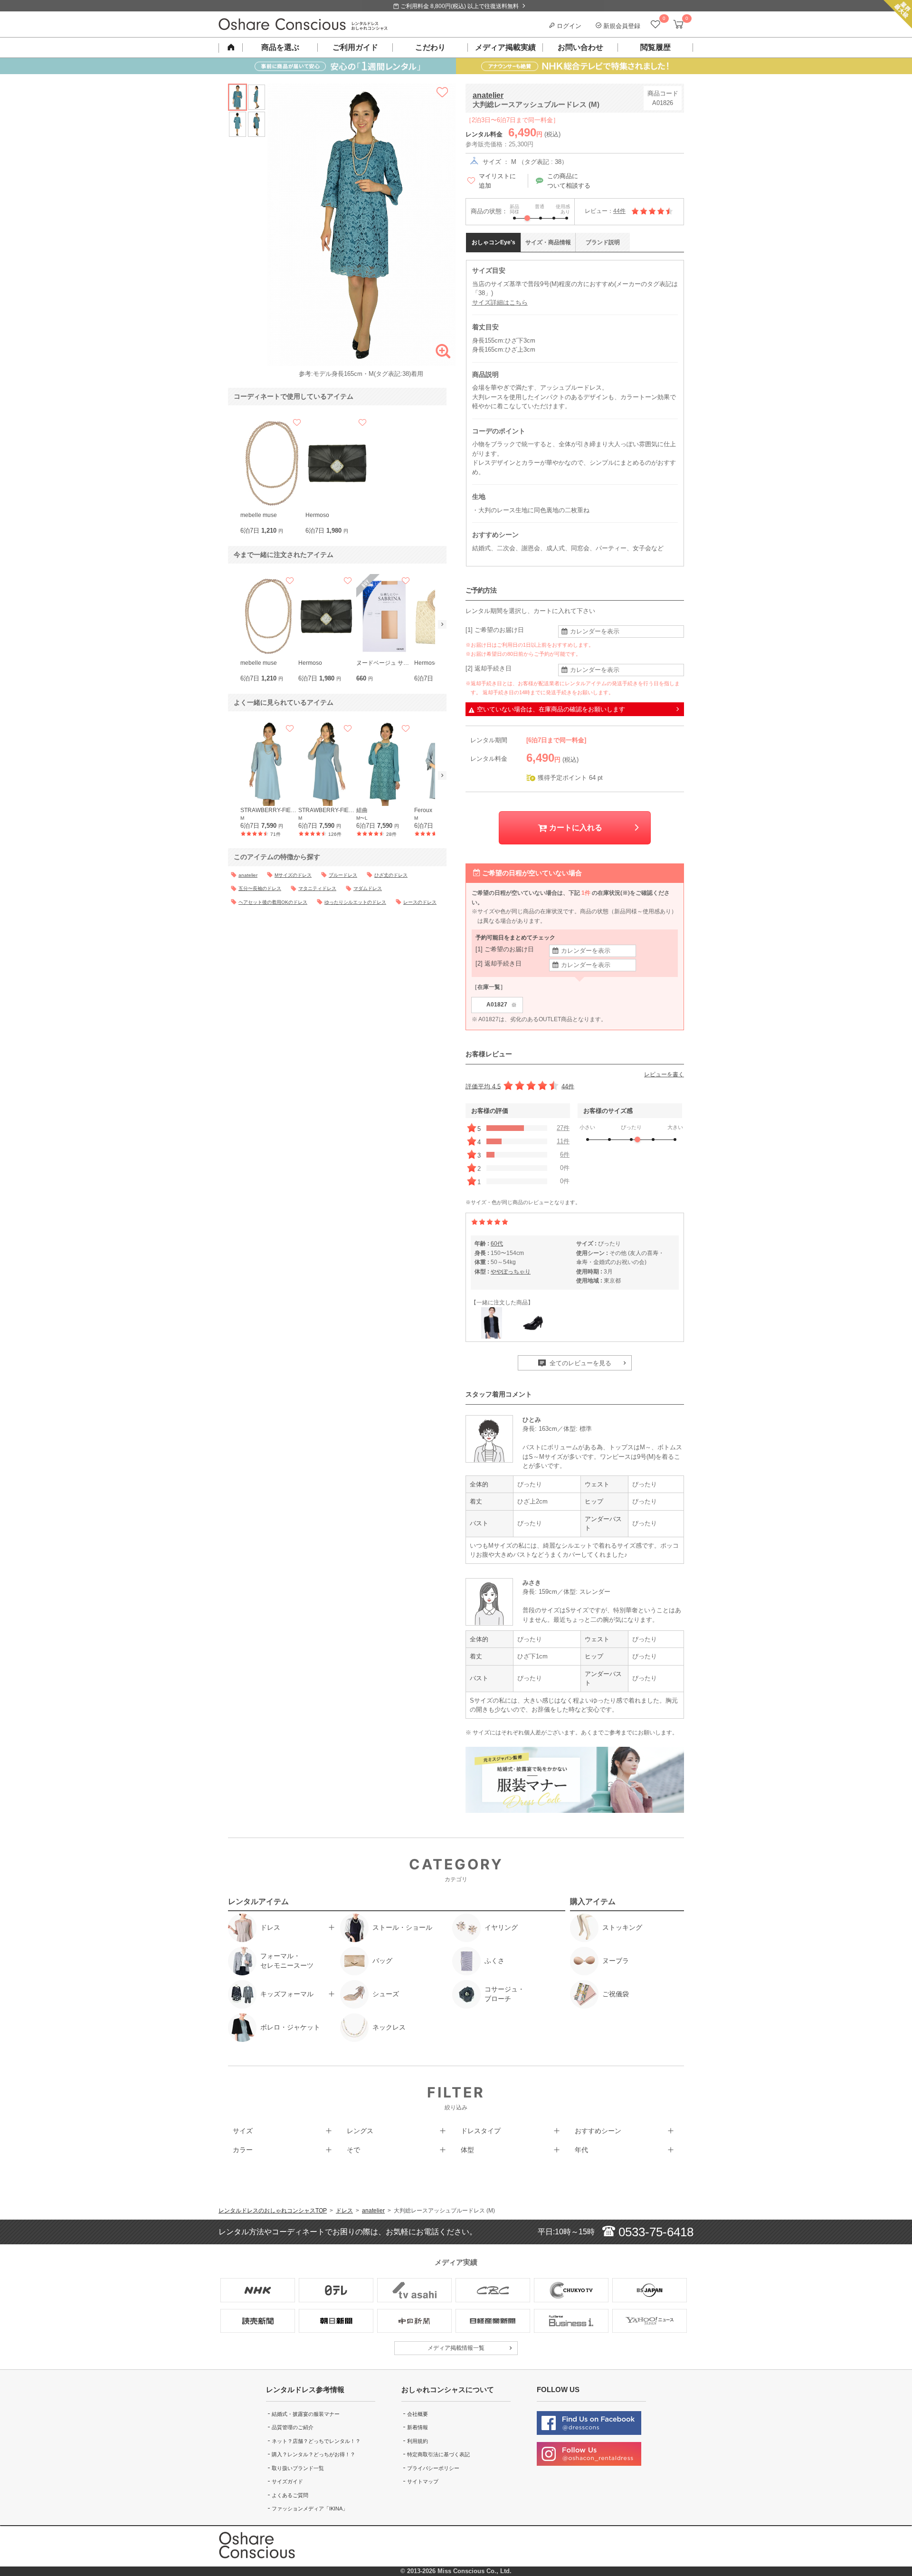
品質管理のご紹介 (293, 2427)
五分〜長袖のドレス (260, 888)
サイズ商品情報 (548, 242)
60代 (497, 1244)
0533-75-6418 (654, 2232)
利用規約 (418, 2441)
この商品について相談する (569, 181)
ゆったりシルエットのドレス (355, 902)
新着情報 (418, 2427)
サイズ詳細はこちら (500, 302)
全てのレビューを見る (579, 1363)
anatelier (488, 95)
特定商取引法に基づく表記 (438, 2454)
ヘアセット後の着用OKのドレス (273, 902)
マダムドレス (368, 888)
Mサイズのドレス (293, 875)
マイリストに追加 (497, 181)
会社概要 (418, 2414)
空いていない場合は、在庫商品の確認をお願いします (551, 709)
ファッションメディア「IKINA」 (310, 2509)
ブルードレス (343, 875)
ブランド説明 (603, 242)
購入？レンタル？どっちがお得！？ (313, 2454)
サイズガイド (287, 2481)
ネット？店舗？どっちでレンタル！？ (316, 2441)
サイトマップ (423, 2481)
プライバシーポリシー (433, 2468)
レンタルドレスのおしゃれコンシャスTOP (273, 2211)
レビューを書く (664, 1074)
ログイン (568, 26)
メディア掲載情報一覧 (456, 2348)
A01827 (502, 1005)
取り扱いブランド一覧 (298, 2468)
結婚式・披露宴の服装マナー (306, 2414)
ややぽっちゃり (511, 1272)
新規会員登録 (621, 26)
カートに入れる (575, 828)
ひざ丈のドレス (391, 875)
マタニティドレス (317, 888)
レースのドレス (420, 902)
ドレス (344, 2211)
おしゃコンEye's (494, 242)
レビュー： (605, 211)
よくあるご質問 (290, 2495)
